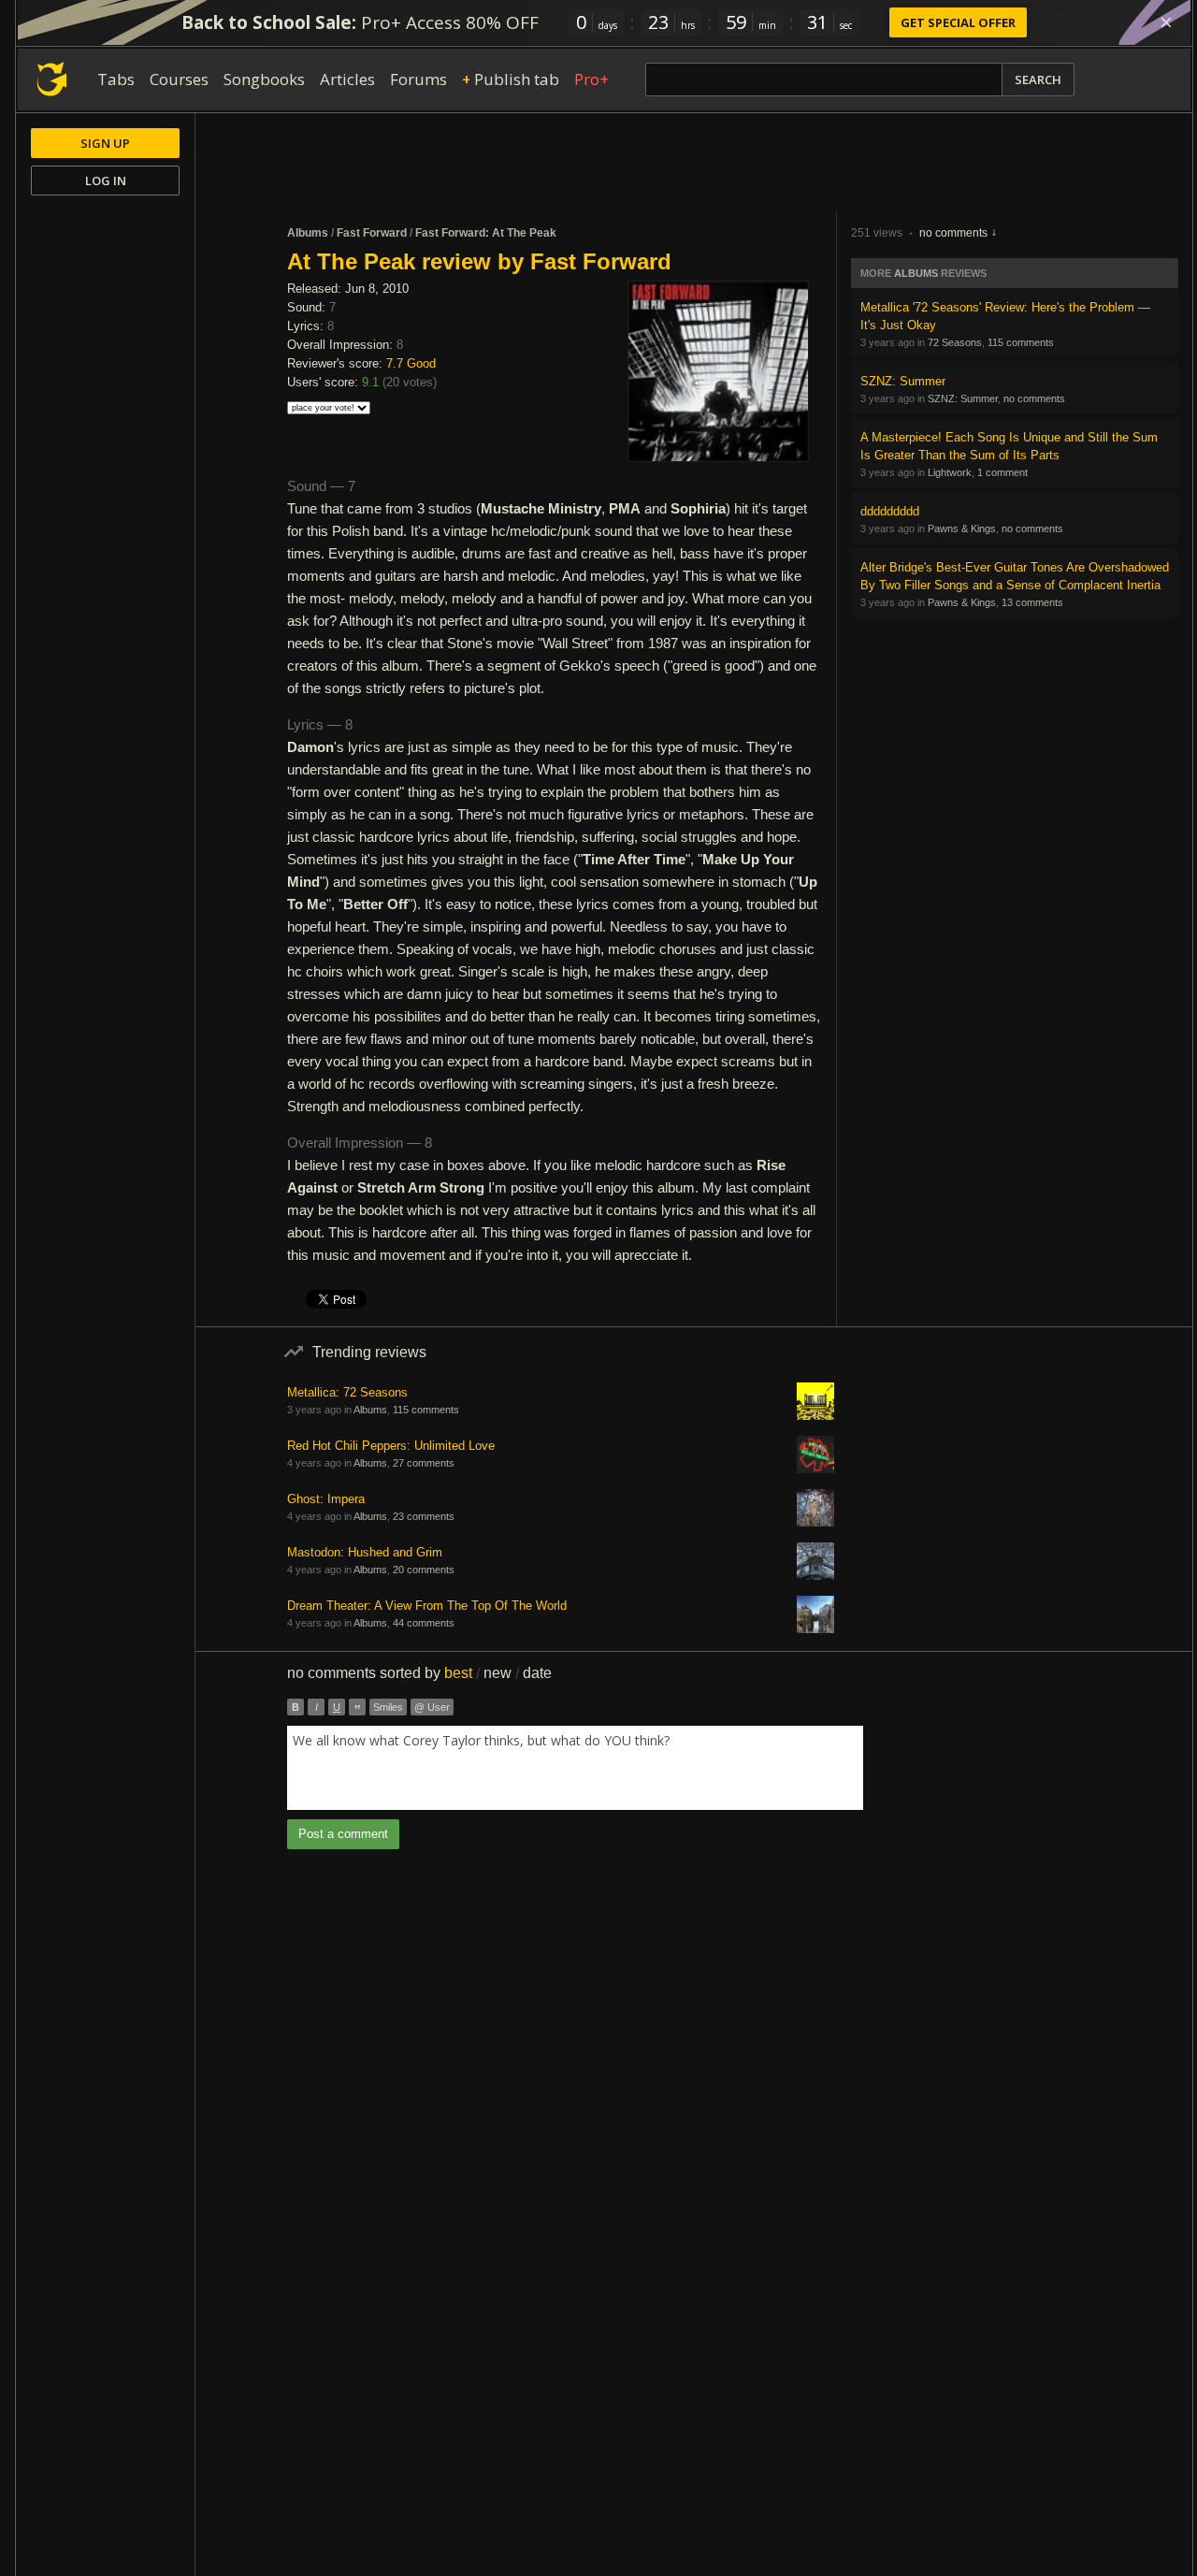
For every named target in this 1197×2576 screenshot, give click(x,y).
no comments (953, 233)
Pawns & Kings (962, 528)
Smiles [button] (388, 1707)
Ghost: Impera (326, 1499)
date (537, 1673)
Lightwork (950, 472)
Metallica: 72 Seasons (347, 1392)
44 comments (424, 1623)
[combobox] (575, 1768)
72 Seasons (955, 342)
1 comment (1002, 472)
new (498, 1673)
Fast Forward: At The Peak (486, 233)
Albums (308, 233)
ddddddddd (890, 511)
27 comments (424, 1463)
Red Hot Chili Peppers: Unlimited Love (391, 1446)
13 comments (1032, 602)
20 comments (424, 1570)
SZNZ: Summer (903, 381)
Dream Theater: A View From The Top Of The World (427, 1606)
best (458, 1673)
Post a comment (343, 1834)
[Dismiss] (1166, 22)
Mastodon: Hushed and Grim (365, 1552)
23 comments (424, 1516)
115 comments (1021, 342)
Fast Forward (372, 233)
